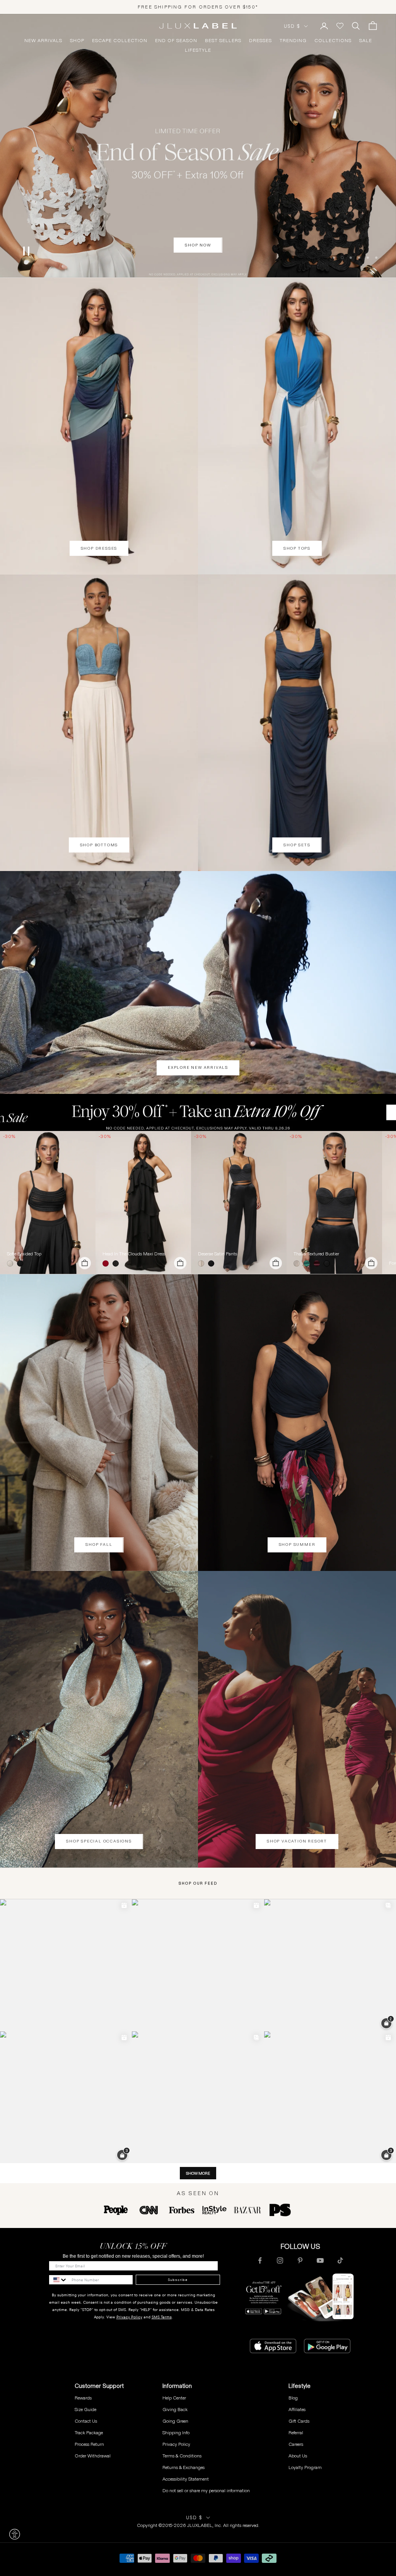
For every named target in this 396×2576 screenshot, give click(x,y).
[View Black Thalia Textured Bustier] (334, 1202)
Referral (296, 2433)
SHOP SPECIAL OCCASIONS (99, 1841)
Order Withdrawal (93, 2456)
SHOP (77, 41)
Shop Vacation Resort (297, 1841)
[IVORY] (12, 1263)
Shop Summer (297, 1544)
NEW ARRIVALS (43, 41)
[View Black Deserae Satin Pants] (239, 1202)
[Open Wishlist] (340, 26)
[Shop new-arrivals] (198, 982)
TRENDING (293, 41)
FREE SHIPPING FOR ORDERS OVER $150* (198, 7)
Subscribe (178, 2280)
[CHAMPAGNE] (203, 1263)
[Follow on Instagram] (280, 2260)
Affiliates (297, 2409)
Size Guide (85, 2409)
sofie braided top (24, 1254)
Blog (293, 2398)
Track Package (89, 2433)
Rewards (83, 2398)
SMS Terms (162, 2317)
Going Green (175, 2421)
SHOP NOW (198, 264)
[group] (198, 1112)
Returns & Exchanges (183, 2467)
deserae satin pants (218, 1254)
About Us (298, 2456)
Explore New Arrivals (198, 1067)
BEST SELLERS (223, 41)
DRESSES (260, 41)
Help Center (174, 2398)
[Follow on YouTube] (320, 2260)
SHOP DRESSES (99, 548)
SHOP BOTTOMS (99, 845)
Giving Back (175, 2409)
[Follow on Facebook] (260, 2260)
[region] (198, 146)
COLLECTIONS (333, 41)
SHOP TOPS (297, 548)
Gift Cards (299, 2421)
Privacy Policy (129, 2317)
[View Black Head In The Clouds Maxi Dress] (143, 1202)
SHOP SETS (297, 845)
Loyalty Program (305, 2467)
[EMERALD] (308, 1263)
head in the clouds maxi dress (134, 1254)
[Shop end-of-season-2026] (198, 146)
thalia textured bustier (316, 1254)
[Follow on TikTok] (340, 2260)
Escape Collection (120, 41)
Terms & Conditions (182, 2456)
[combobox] (58, 2280)
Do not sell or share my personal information (206, 2490)
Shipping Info (176, 2433)
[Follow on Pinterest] (300, 2260)
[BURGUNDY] (318, 1263)
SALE (366, 41)
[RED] (107, 1263)
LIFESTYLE (198, 50)
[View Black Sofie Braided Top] (48, 1202)
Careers (296, 2444)
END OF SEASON (176, 41)
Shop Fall (99, 1544)
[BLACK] (22, 1263)
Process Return (89, 2444)
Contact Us (86, 2421)
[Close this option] (15, 2534)
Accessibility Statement (186, 2479)
